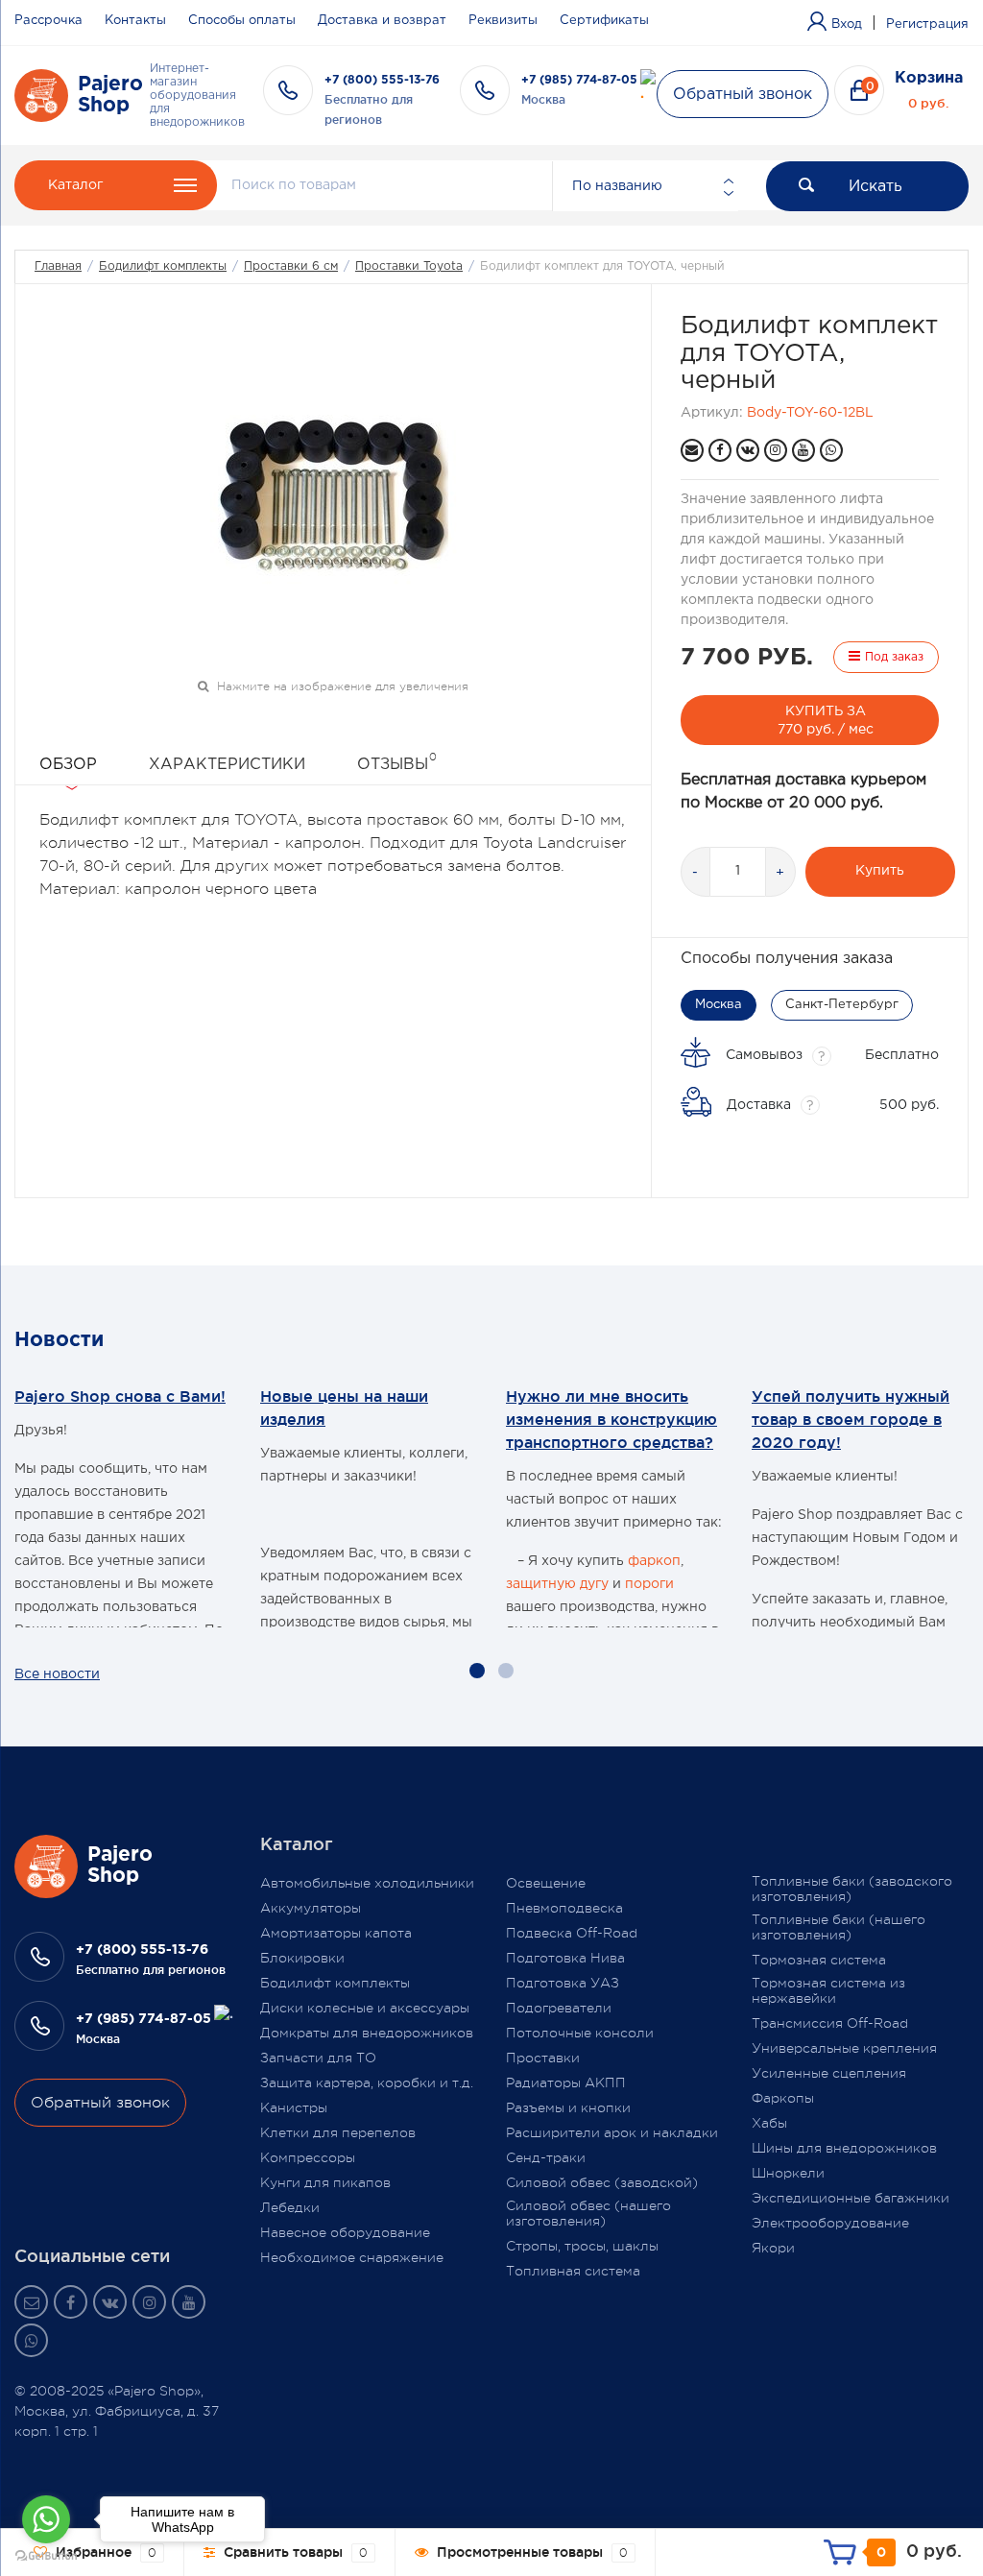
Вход (847, 24)
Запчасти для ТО (318, 2058)
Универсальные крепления (844, 2048)
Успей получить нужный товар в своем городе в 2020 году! (851, 1419)
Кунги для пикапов (325, 2182)
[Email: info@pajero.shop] (692, 450)
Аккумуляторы (311, 1908)
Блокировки (302, 1958)
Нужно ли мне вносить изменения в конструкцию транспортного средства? (611, 1419)
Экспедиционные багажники (851, 2198)
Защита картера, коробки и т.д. (367, 2082)
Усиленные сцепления (829, 2073)
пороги (649, 1584)
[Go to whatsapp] (46, 2519)
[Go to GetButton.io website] (46, 2556)
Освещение (546, 1883)
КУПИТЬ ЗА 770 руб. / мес (826, 721)
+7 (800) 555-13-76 (382, 80)
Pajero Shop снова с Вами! (120, 1396)
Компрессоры (308, 2157)
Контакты (135, 21)
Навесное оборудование (345, 2232)
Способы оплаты (242, 21)
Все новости (57, 1674)
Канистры (294, 2107)
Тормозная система (819, 1960)
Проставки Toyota (409, 266)
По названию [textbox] (617, 186)
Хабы (769, 2123)
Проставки (543, 2058)
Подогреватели (559, 2008)
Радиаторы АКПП (566, 2082)
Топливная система (573, 2271)
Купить (880, 871)
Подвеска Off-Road (572, 1933)
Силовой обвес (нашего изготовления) (588, 2213)
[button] (477, 1671)
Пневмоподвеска (564, 1908)
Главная (58, 266)
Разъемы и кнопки (568, 2107)
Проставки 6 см (291, 266)
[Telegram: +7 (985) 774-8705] (648, 87)
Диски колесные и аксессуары (365, 2008)
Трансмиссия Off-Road (830, 2023)
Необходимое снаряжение (352, 2257)
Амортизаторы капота (336, 1933)
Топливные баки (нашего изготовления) (839, 1927)
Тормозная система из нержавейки (828, 1990)
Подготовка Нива (565, 1958)
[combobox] (645, 186)
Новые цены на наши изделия (344, 1408)
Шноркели (788, 2173)
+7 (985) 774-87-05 (579, 80)
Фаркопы (783, 2098)
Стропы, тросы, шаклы (582, 2246)
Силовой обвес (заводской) (602, 2182)
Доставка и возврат (382, 21)
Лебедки (290, 2207)
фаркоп (654, 1561)
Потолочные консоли (580, 2033)
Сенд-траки (546, 2157)
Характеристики (227, 765)
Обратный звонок (743, 95)
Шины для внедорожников (844, 2148)
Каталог (75, 185)
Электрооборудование (830, 2223)
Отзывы (397, 761)
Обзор (68, 765)
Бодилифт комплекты (163, 266)
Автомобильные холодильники (367, 1883)
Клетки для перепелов (338, 2132)
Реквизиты (503, 21)
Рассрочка (48, 21)
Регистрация (927, 24)
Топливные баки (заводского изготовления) (852, 1889)
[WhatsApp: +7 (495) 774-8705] (831, 450)
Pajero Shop (110, 95)
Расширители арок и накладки (612, 2132)
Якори (773, 2248)
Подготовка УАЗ (563, 1983)
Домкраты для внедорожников (367, 2033)
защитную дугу (557, 1584)
